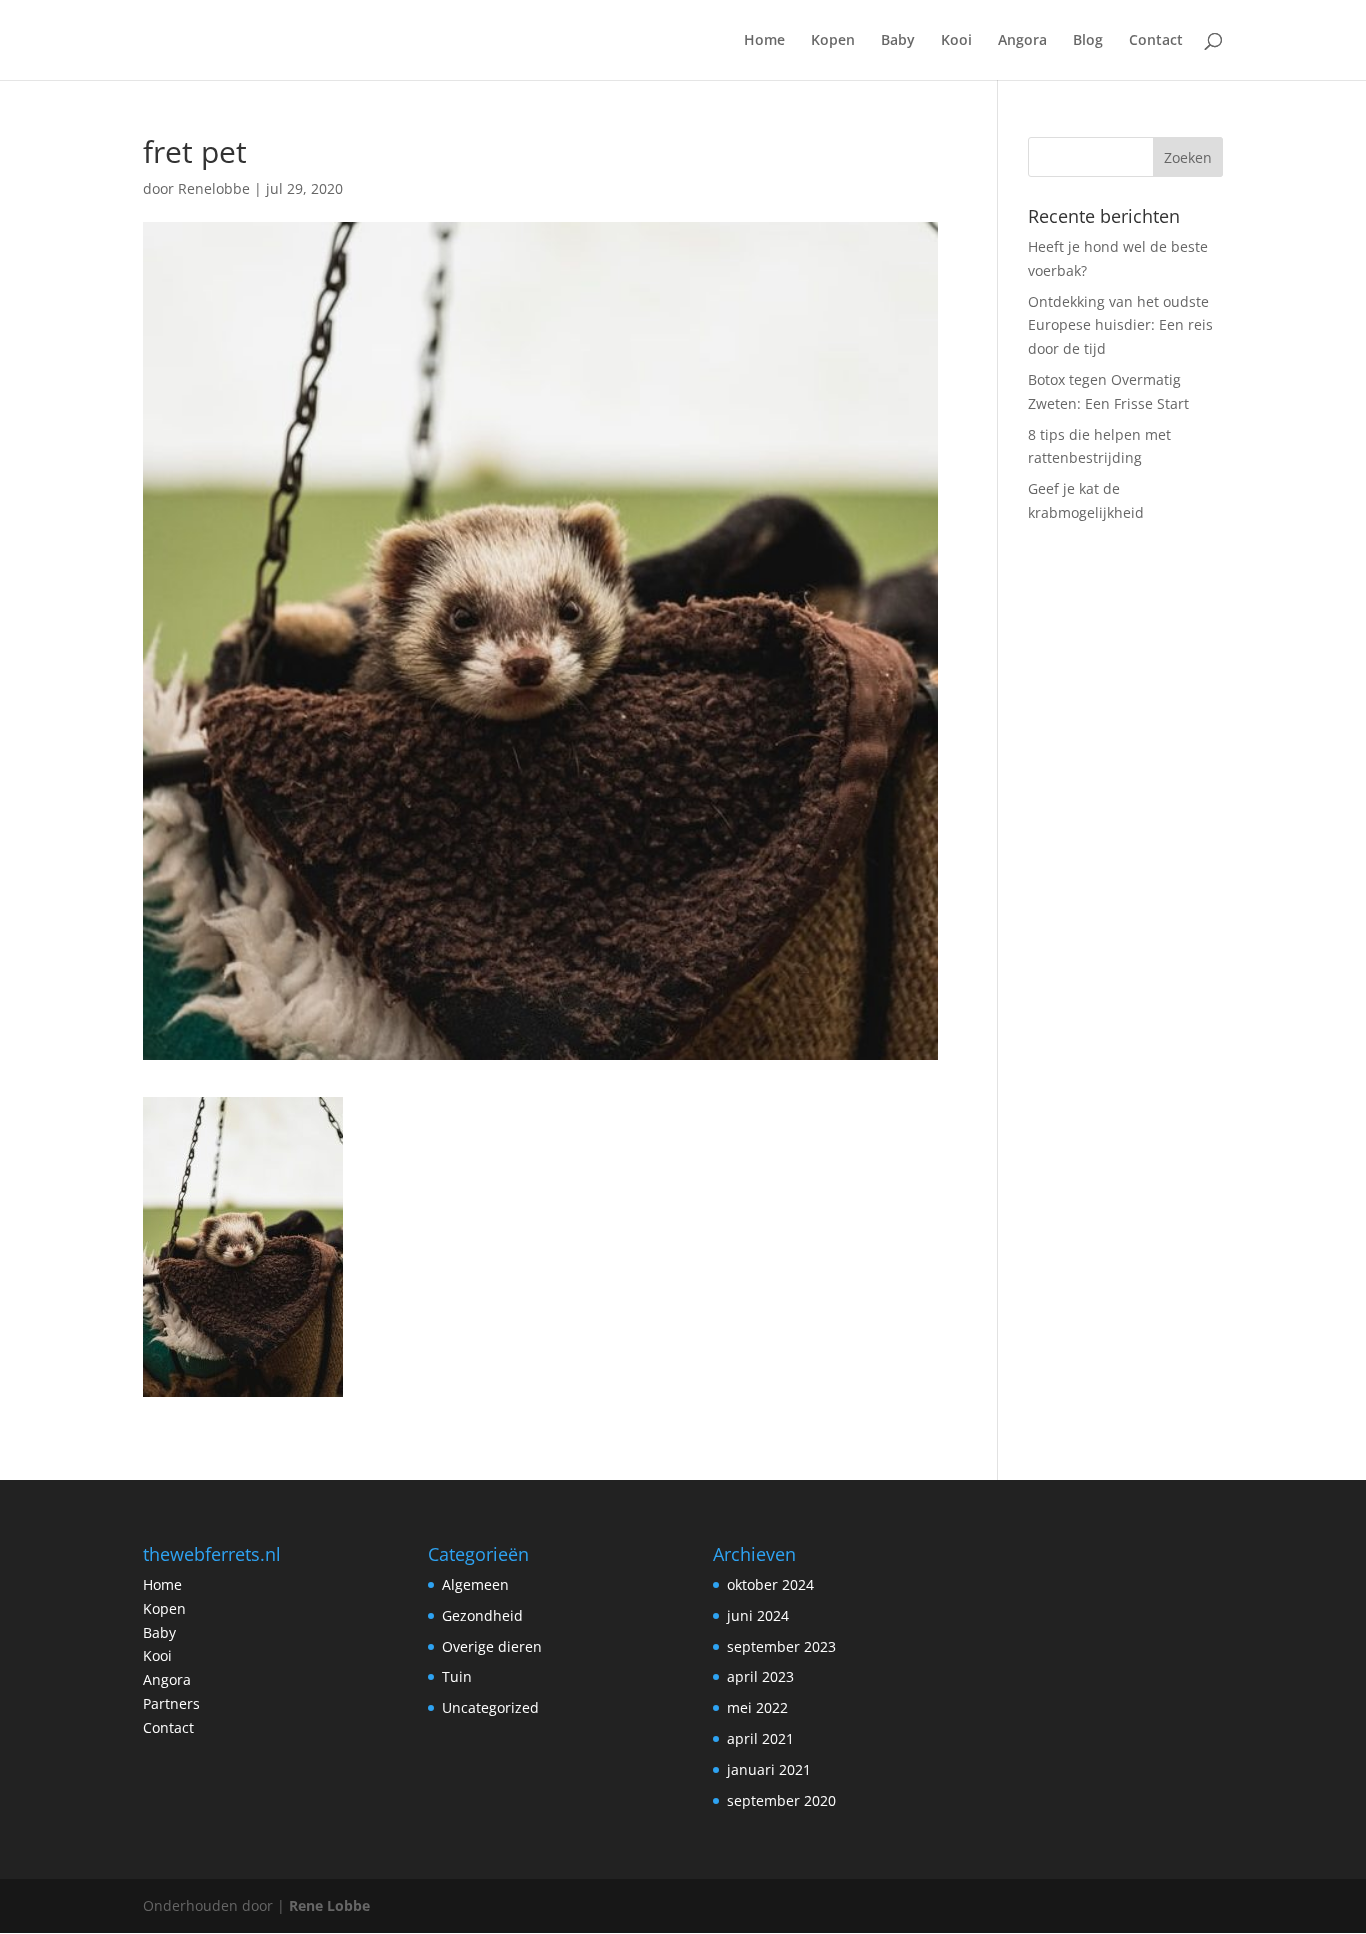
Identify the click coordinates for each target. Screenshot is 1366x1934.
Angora (1022, 41)
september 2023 (781, 1646)
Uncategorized (490, 1707)
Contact (1156, 41)
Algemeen (475, 1584)
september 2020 (781, 1800)
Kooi (956, 41)
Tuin (457, 1676)
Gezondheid (482, 1615)
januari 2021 (769, 1769)
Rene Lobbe (329, 1905)
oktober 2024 (770, 1584)
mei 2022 (757, 1707)
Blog (1088, 41)
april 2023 (760, 1676)
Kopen (833, 41)
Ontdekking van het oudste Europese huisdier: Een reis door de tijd (1120, 325)
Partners (171, 1703)
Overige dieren (492, 1646)
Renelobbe (214, 188)
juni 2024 (758, 1615)
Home (764, 41)
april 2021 (760, 1738)
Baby (898, 41)
